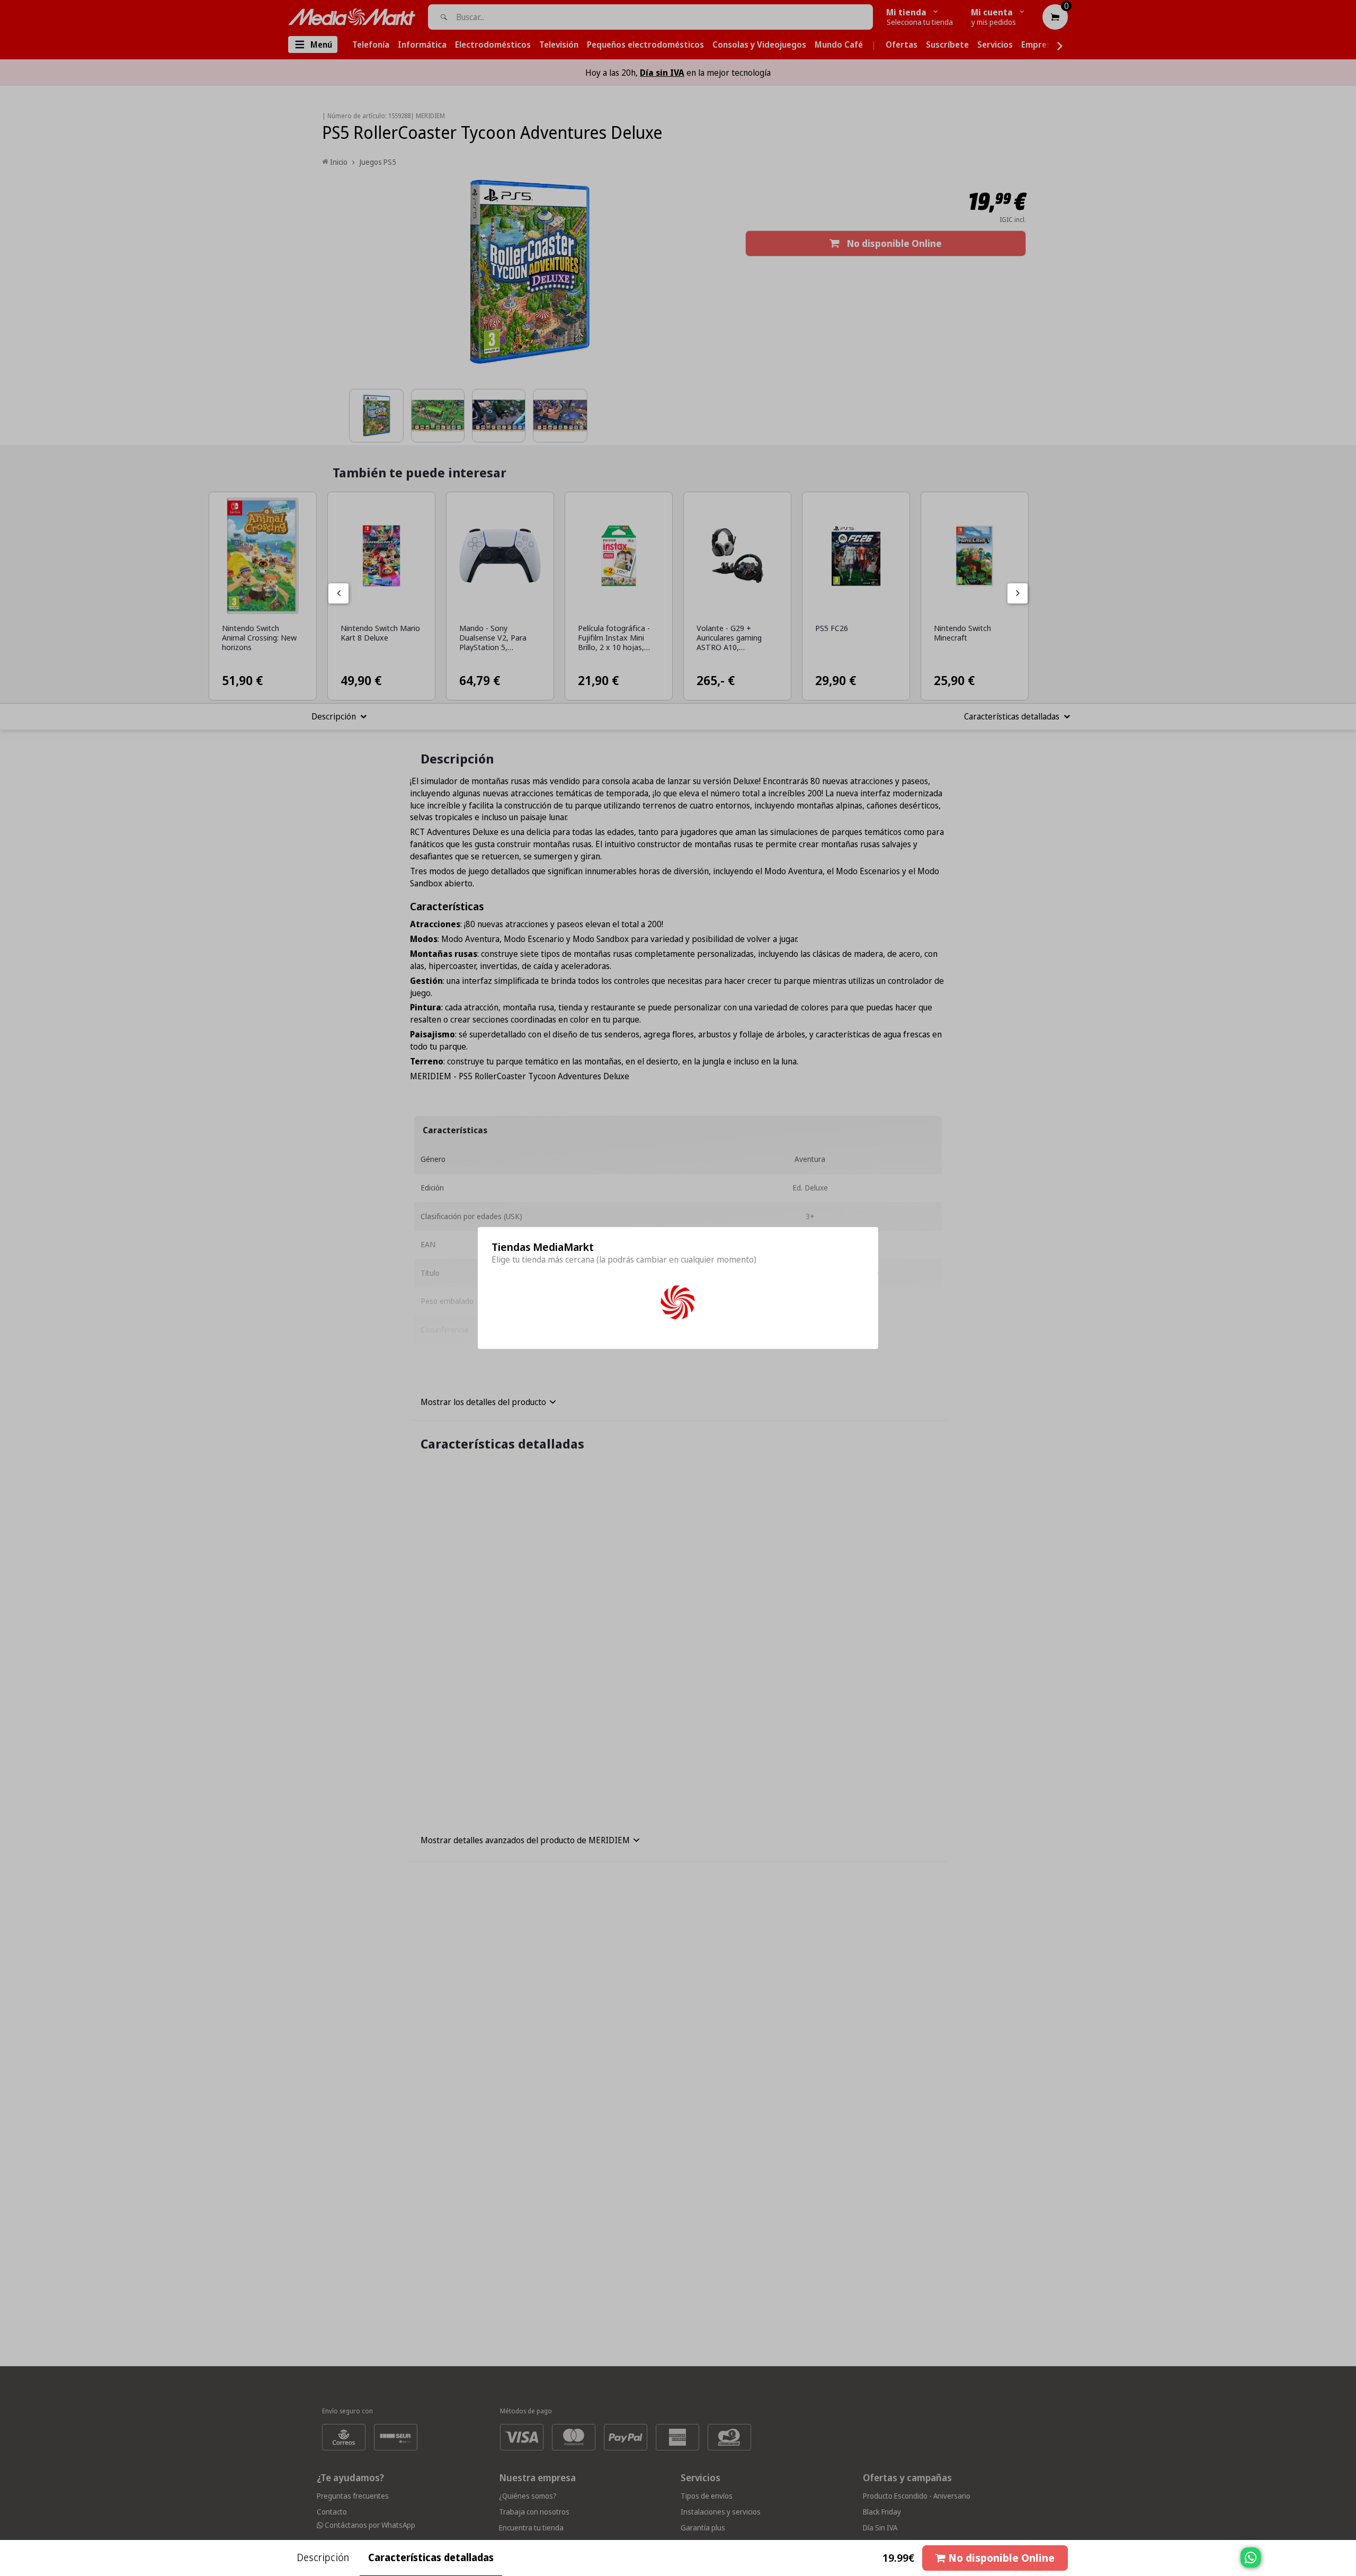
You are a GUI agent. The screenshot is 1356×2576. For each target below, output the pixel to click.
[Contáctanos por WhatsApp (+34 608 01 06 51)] (1346, 2563)
